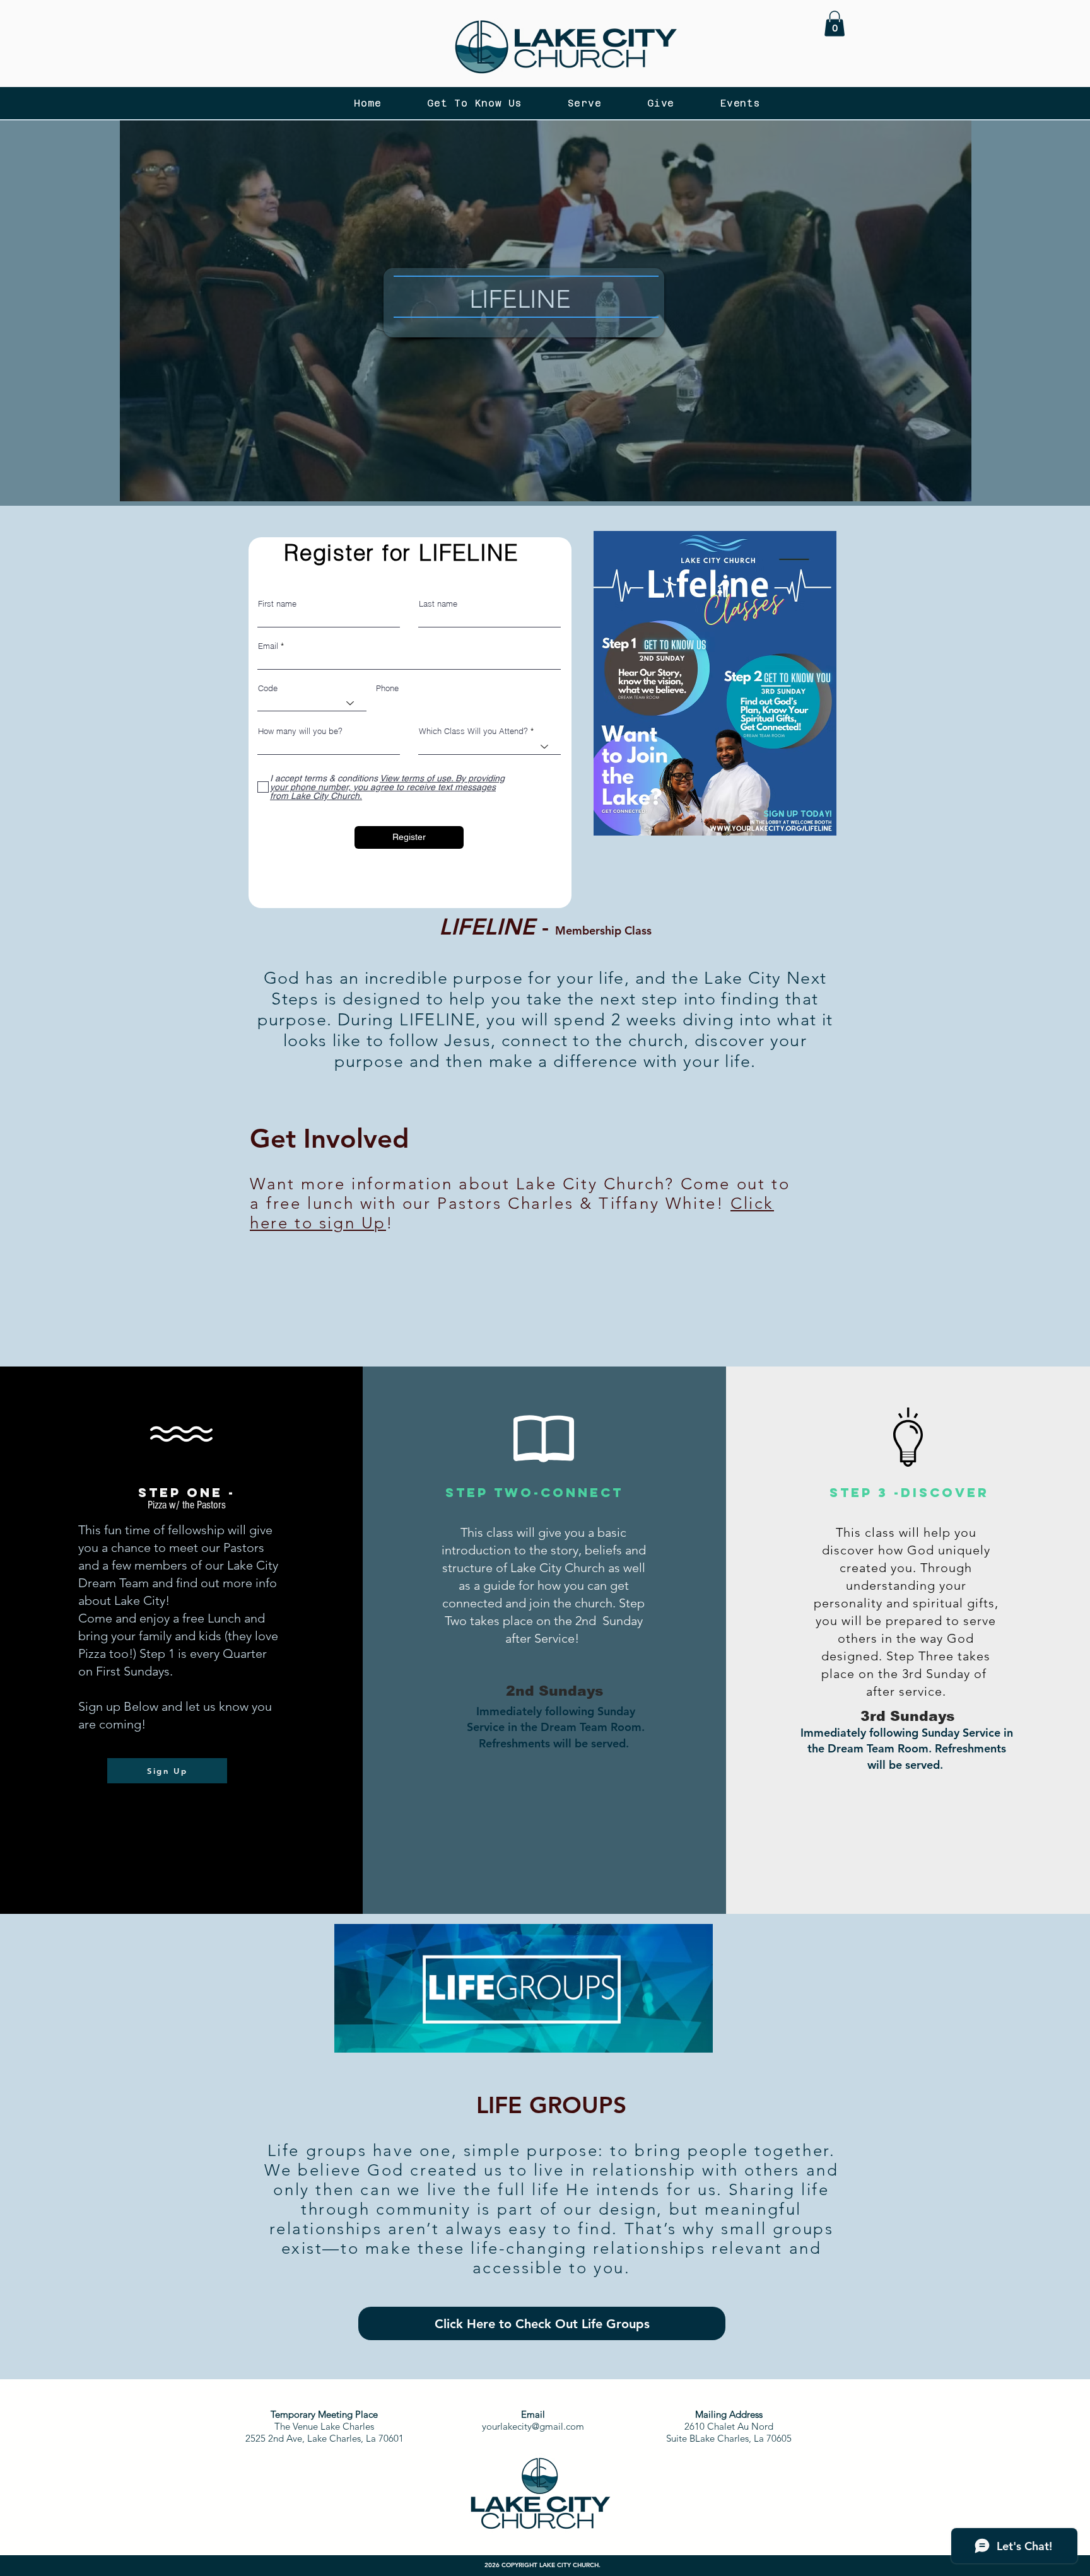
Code (268, 688)
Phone (387, 688)
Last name (438, 604)
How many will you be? (300, 731)
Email (268, 646)
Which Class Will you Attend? (473, 731)
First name (277, 604)
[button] (835, 24)
